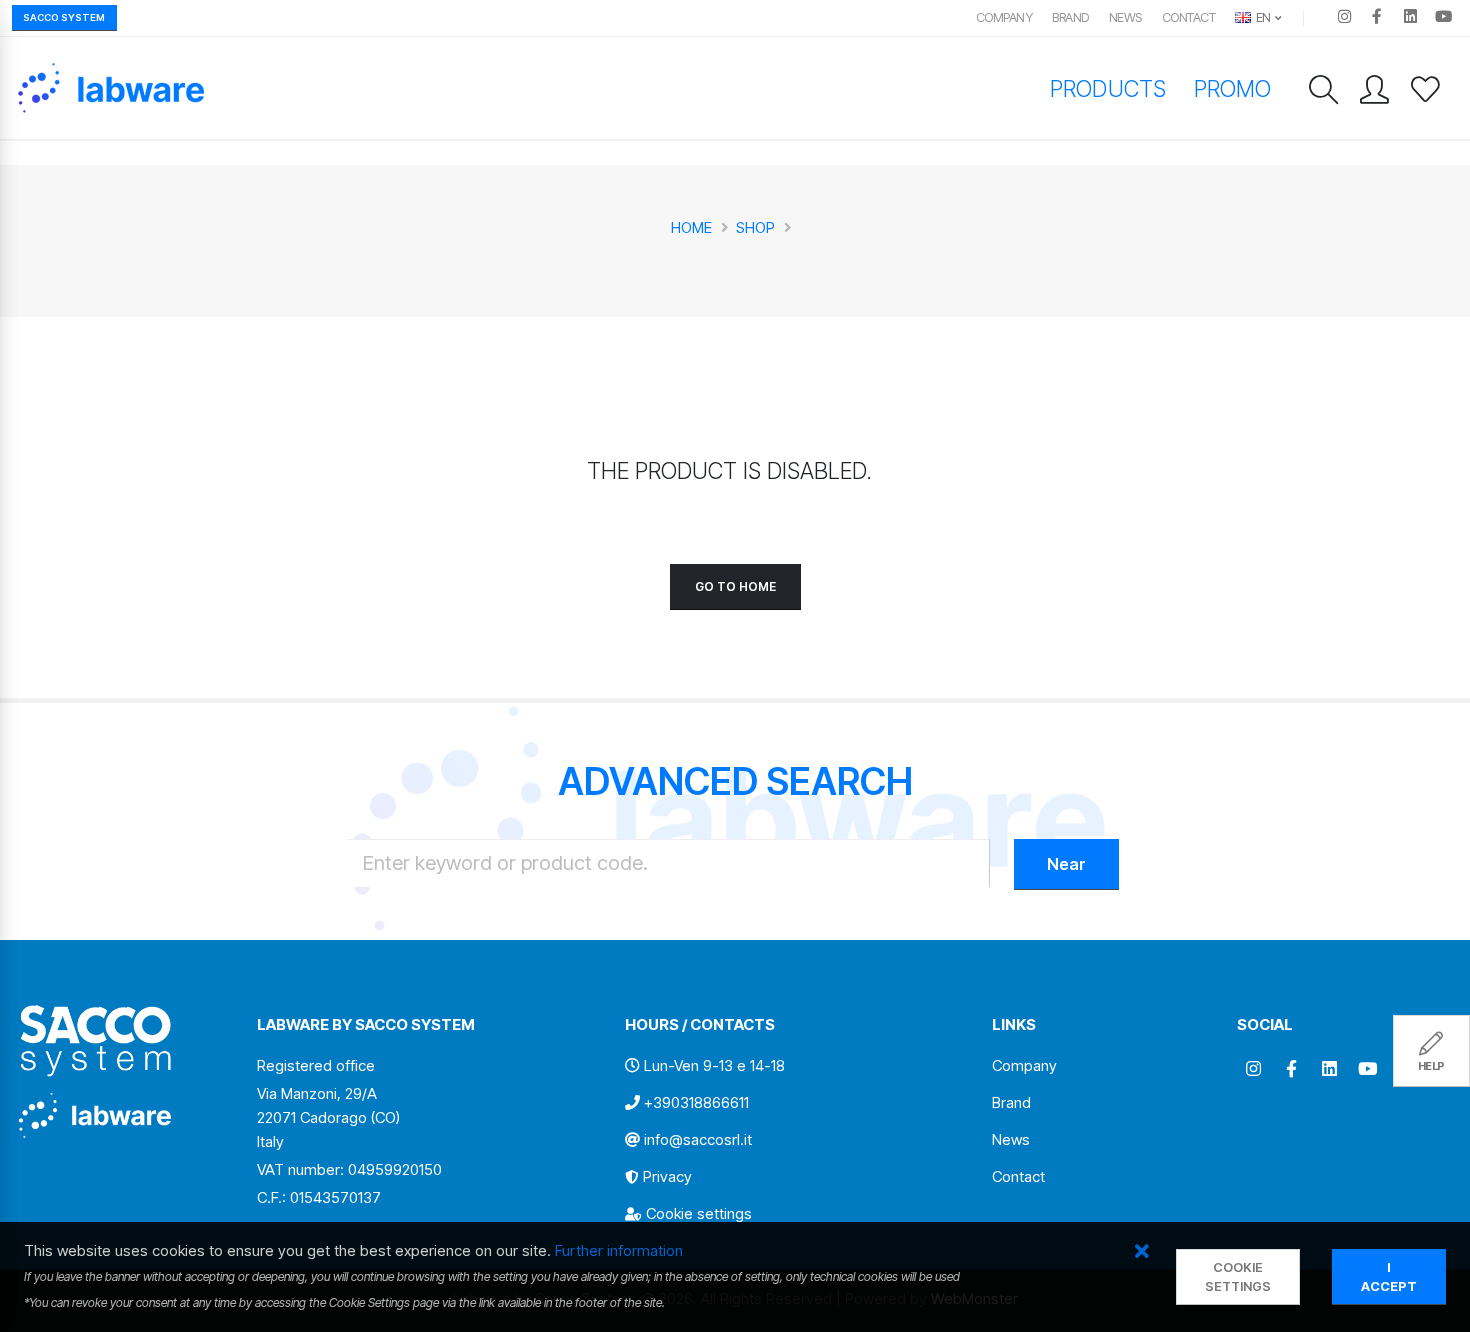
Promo (1232, 88)
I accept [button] (1389, 1277)
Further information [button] (619, 1250)
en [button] (1262, 17)
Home (691, 227)
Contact (1189, 17)
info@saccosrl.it (698, 1139)
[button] (1141, 1252)
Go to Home (735, 586)
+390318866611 (696, 1102)
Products (1107, 88)
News (1125, 17)
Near (1066, 864)
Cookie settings (699, 1213)
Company (1004, 17)
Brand (1070, 17)
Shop (755, 227)
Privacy (667, 1176)
